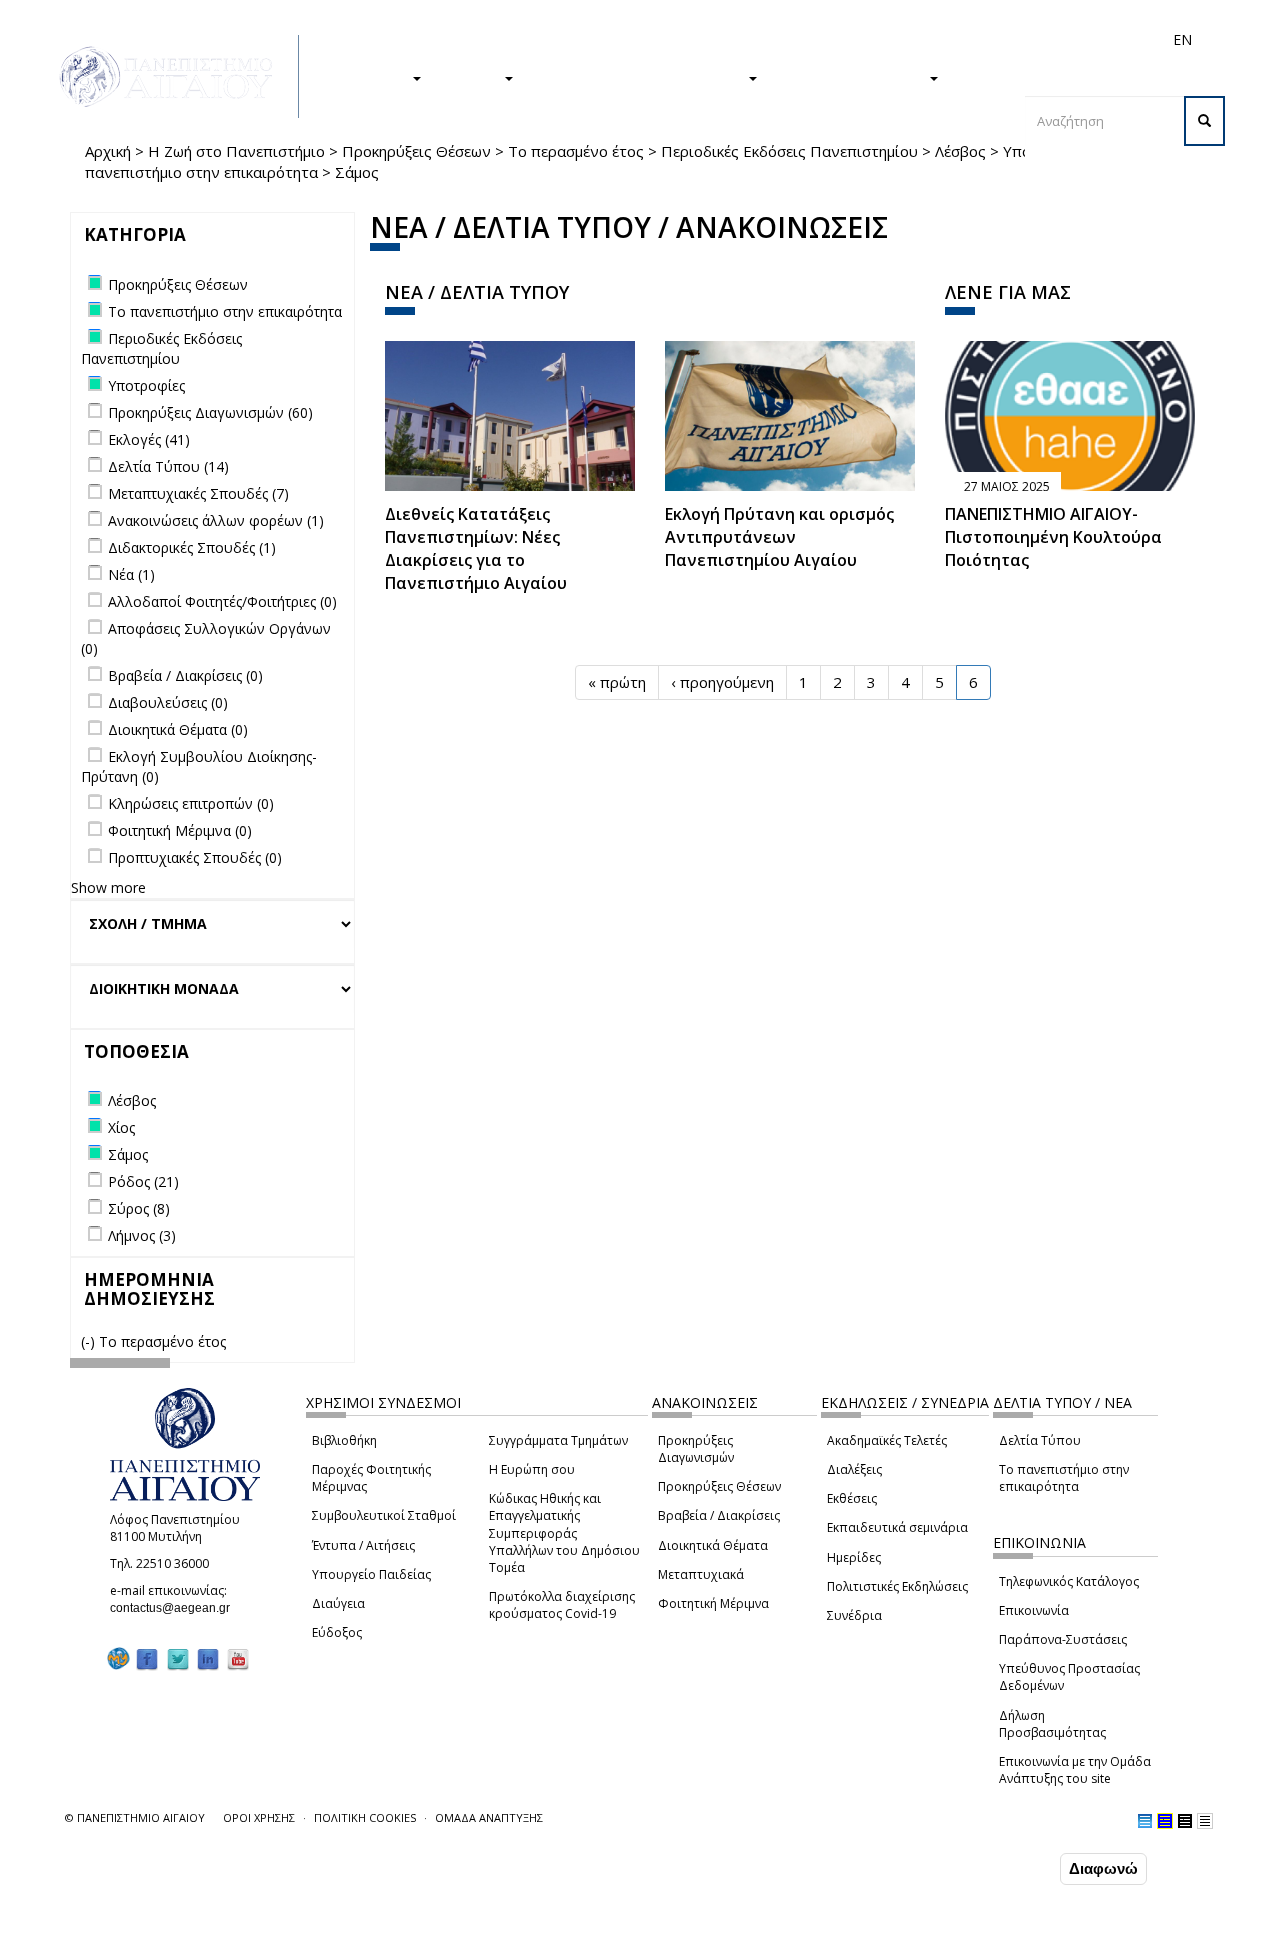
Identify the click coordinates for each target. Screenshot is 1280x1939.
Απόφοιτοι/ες (827, 39)
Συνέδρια (854, 1615)
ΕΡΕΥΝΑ (472, 77)
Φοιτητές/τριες (729, 39)
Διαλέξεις (854, 1469)
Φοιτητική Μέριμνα (713, 1603)
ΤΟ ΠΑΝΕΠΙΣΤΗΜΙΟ (853, 77)
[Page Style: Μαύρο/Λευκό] (1205, 1821)
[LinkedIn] (208, 1658)
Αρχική (108, 151)
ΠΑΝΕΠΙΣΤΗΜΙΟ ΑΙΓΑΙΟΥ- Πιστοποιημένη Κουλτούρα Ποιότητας (1053, 537)
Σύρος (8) (139, 1208)
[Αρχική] (177, 76)
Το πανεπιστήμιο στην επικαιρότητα (1064, 1478)
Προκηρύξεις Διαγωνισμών (696, 1449)
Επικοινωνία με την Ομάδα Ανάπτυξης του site (1075, 1770)
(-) (90, 1341)
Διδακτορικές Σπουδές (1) (192, 547)
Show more (108, 887)
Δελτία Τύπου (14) (168, 466)
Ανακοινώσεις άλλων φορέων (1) (216, 520)
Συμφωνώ (1013, 1868)
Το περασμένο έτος (576, 151)
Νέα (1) (131, 574)
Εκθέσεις (852, 1498)
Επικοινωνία (1034, 1610)
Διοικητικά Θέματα (713, 1545)
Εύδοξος (337, 1632)
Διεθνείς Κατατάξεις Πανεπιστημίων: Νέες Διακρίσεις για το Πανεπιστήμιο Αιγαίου (476, 548)
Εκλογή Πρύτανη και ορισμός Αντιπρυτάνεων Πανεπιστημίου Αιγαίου (779, 537)
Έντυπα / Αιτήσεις (363, 1545)
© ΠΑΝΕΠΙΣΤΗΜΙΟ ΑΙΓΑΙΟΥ (135, 1817)
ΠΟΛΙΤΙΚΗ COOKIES (365, 1817)
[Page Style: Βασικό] (1145, 1821)
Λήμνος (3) (142, 1235)
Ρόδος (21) (143, 1181)
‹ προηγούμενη (722, 682)
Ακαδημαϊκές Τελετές (887, 1440)
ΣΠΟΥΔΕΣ (373, 77)
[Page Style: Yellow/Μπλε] (1165, 1821)
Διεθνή (901, 39)
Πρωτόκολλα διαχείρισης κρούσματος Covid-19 (562, 1605)
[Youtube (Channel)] (238, 1658)
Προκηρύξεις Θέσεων (416, 151)
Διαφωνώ (1103, 1868)
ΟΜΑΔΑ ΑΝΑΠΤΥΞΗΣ (489, 1817)
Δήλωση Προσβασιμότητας (1052, 1724)
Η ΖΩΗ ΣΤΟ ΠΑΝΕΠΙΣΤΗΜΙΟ (640, 77)
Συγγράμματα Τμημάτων (558, 1440)
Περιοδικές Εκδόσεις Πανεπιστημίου (789, 151)
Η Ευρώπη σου (532, 1469)
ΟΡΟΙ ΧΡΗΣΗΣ (259, 1817)
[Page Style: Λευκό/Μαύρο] (1185, 1821)
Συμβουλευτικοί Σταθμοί (384, 1515)
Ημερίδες (854, 1557)
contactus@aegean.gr (176, 1608)
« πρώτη (617, 682)
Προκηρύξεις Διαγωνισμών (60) (210, 412)
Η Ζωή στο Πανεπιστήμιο (236, 151)
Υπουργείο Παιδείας (371, 1574)
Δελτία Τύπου (1040, 1440)
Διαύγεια (338, 1603)
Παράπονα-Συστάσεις (1063, 1639)
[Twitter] (178, 1658)
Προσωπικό (969, 39)
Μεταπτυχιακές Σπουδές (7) (198, 493)
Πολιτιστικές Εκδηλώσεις (897, 1586)
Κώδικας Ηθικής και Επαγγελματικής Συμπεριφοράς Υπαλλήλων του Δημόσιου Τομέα (564, 1533)
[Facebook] (147, 1658)
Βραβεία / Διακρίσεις (719, 1515)
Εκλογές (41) (149, 439)
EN (1182, 39)
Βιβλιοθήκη (344, 1440)
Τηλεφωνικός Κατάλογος (1069, 1581)
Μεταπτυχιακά (701, 1574)
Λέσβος (960, 151)
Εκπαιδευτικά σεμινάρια (897, 1527)
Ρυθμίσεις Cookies (199, 1922)
